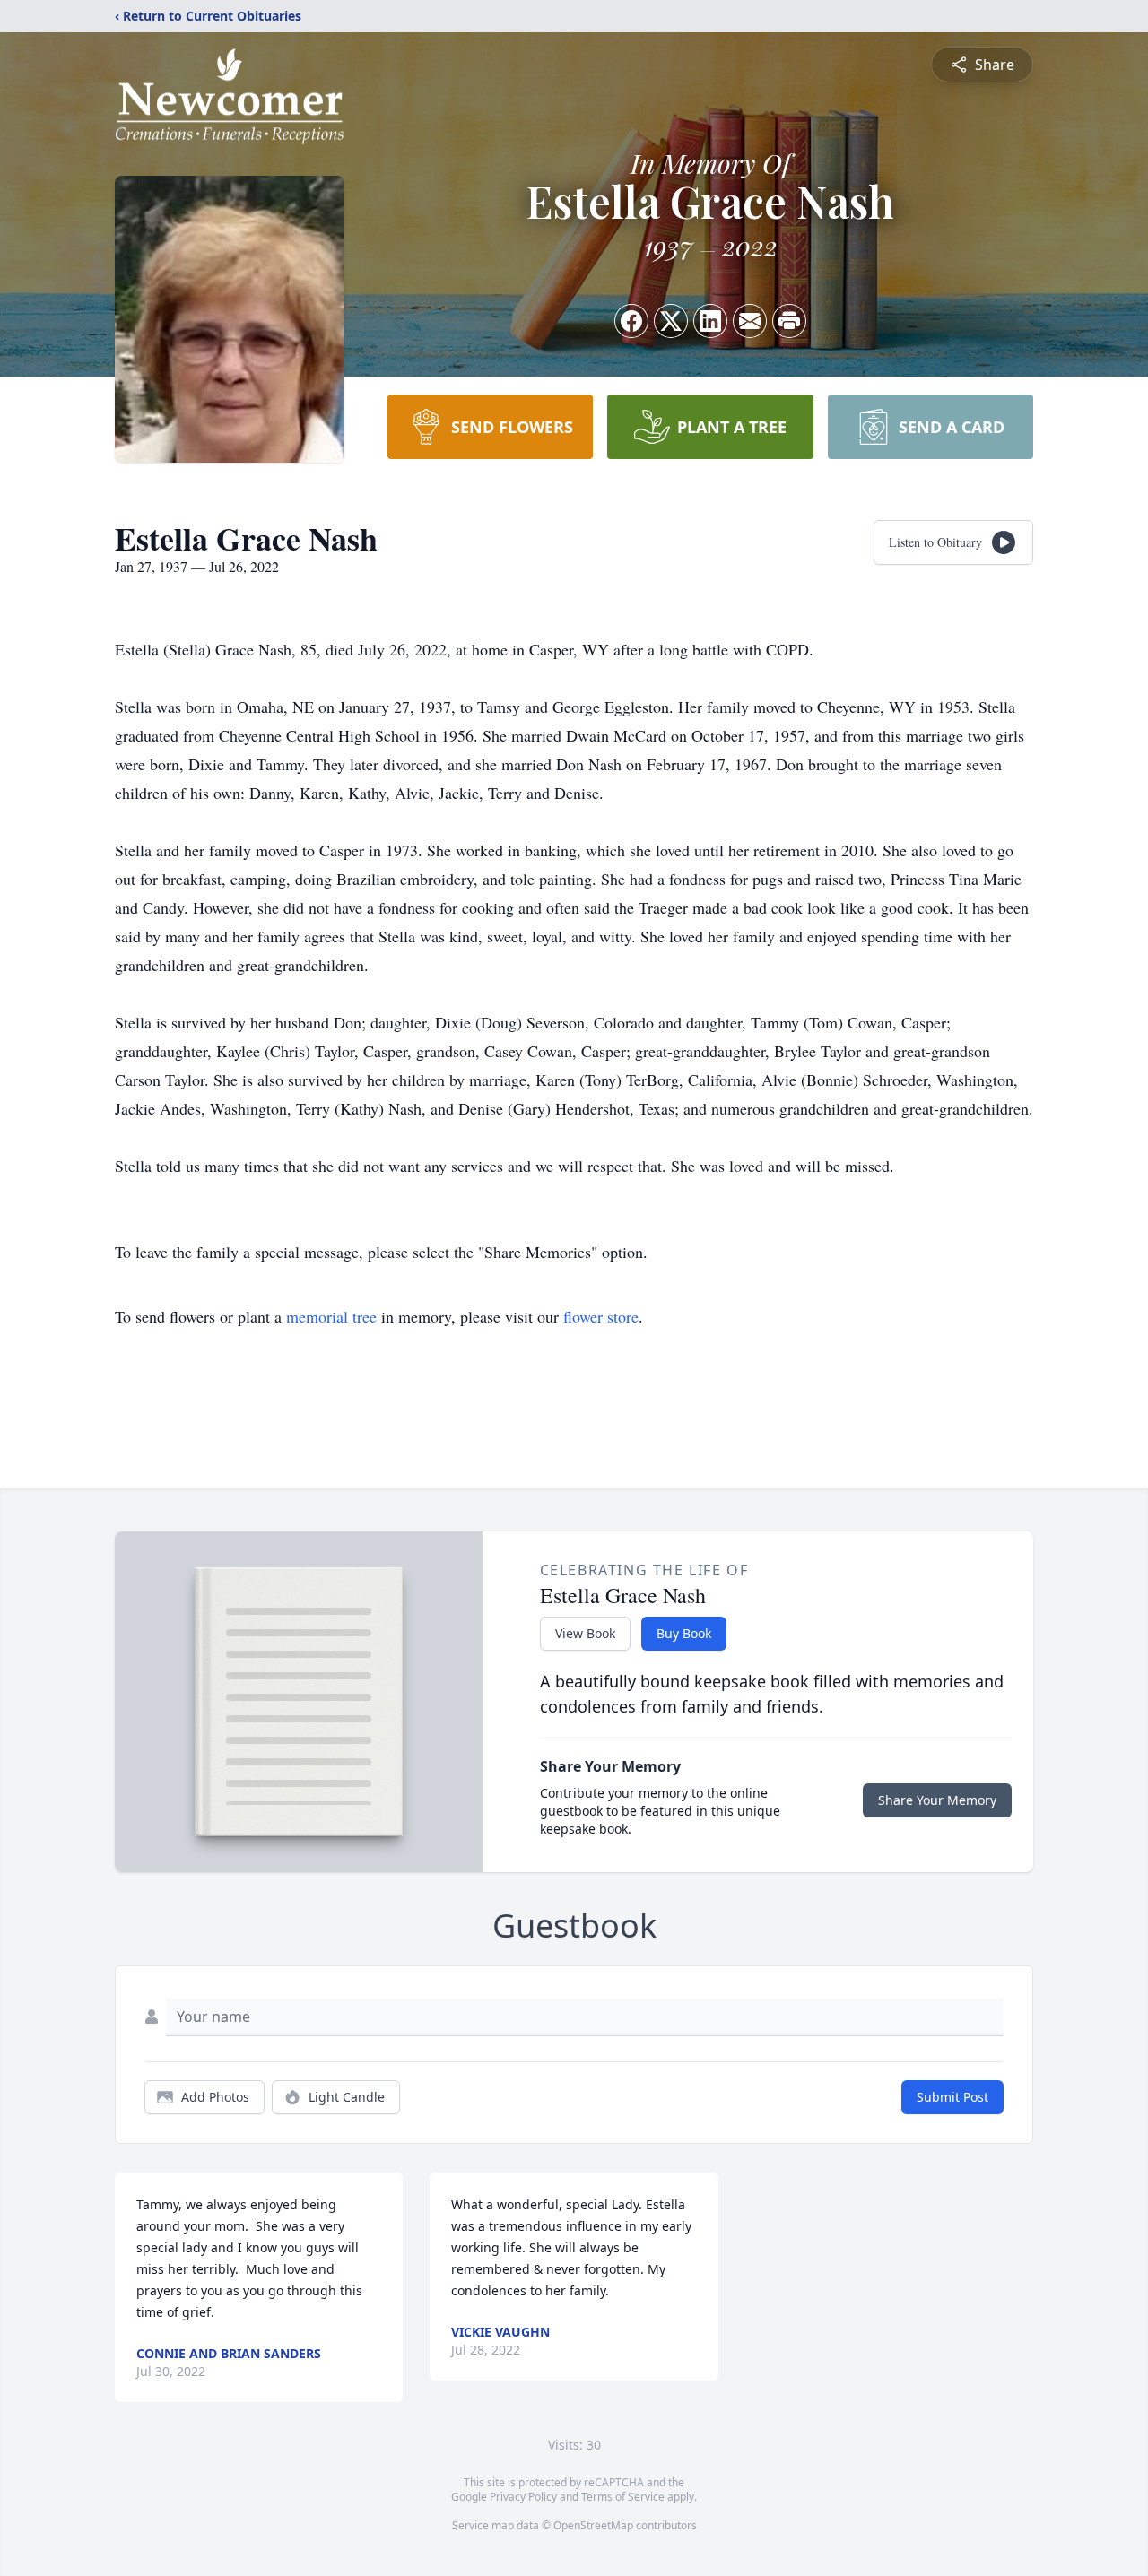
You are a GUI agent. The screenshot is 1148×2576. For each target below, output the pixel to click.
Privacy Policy (523, 2497)
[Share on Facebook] (631, 321)
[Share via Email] (750, 321)
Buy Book (684, 1633)
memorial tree (331, 1316)
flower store (601, 1316)
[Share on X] (671, 321)
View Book (585, 1633)
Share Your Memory (937, 1800)
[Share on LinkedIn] (710, 321)
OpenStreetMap (593, 2525)
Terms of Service (623, 2497)
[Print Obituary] (789, 321)
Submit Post (952, 2097)
